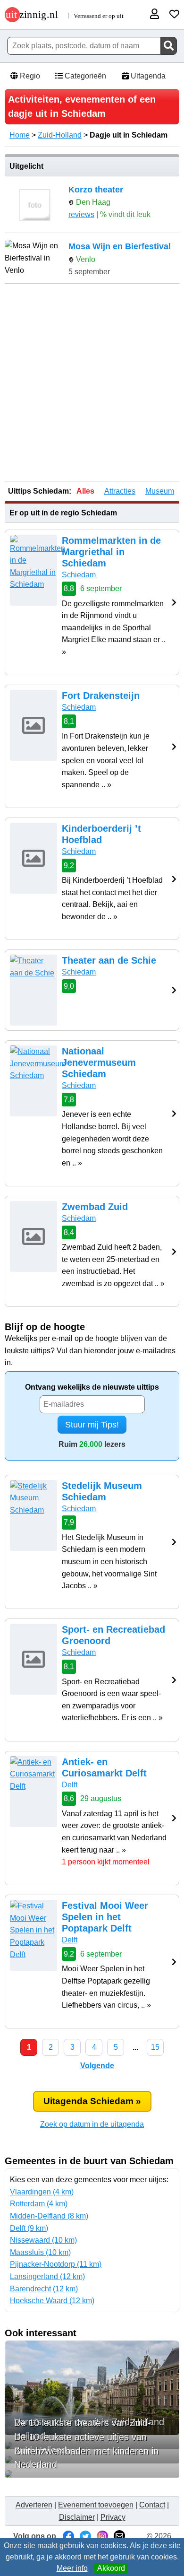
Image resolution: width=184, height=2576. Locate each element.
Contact (152, 2505)
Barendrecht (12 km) (44, 2289)
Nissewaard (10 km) (43, 2240)
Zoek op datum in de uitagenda (92, 2124)
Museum (160, 491)
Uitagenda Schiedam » (92, 2101)
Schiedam (79, 575)
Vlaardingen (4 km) (42, 2192)
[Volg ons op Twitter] (85, 2536)
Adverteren (34, 2505)
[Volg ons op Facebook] (68, 2536)
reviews (81, 214)
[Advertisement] (92, 383)
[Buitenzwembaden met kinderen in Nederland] (92, 2474)
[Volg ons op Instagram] (102, 2536)
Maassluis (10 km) (40, 2252)
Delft (70, 1785)
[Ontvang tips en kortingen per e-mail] (119, 2536)
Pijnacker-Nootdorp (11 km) (56, 2264)
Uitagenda (147, 76)
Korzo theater (96, 190)
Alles (85, 491)
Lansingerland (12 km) (47, 2276)
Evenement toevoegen (96, 2505)
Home (20, 135)
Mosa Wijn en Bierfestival (120, 246)
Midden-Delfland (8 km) (49, 2216)
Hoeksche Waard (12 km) (52, 2301)
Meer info (72, 2568)
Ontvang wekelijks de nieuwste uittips (92, 1387)
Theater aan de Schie (109, 960)
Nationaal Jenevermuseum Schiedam (99, 1062)
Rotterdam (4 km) (39, 2204)
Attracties (120, 491)
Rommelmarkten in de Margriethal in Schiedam (111, 552)
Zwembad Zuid (95, 1207)
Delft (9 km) (29, 2228)
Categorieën (84, 76)
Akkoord (111, 2568)
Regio (29, 76)
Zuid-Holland (60, 135)
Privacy (113, 2517)
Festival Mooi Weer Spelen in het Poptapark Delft (105, 1917)
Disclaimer (77, 2517)
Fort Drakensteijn (101, 696)
